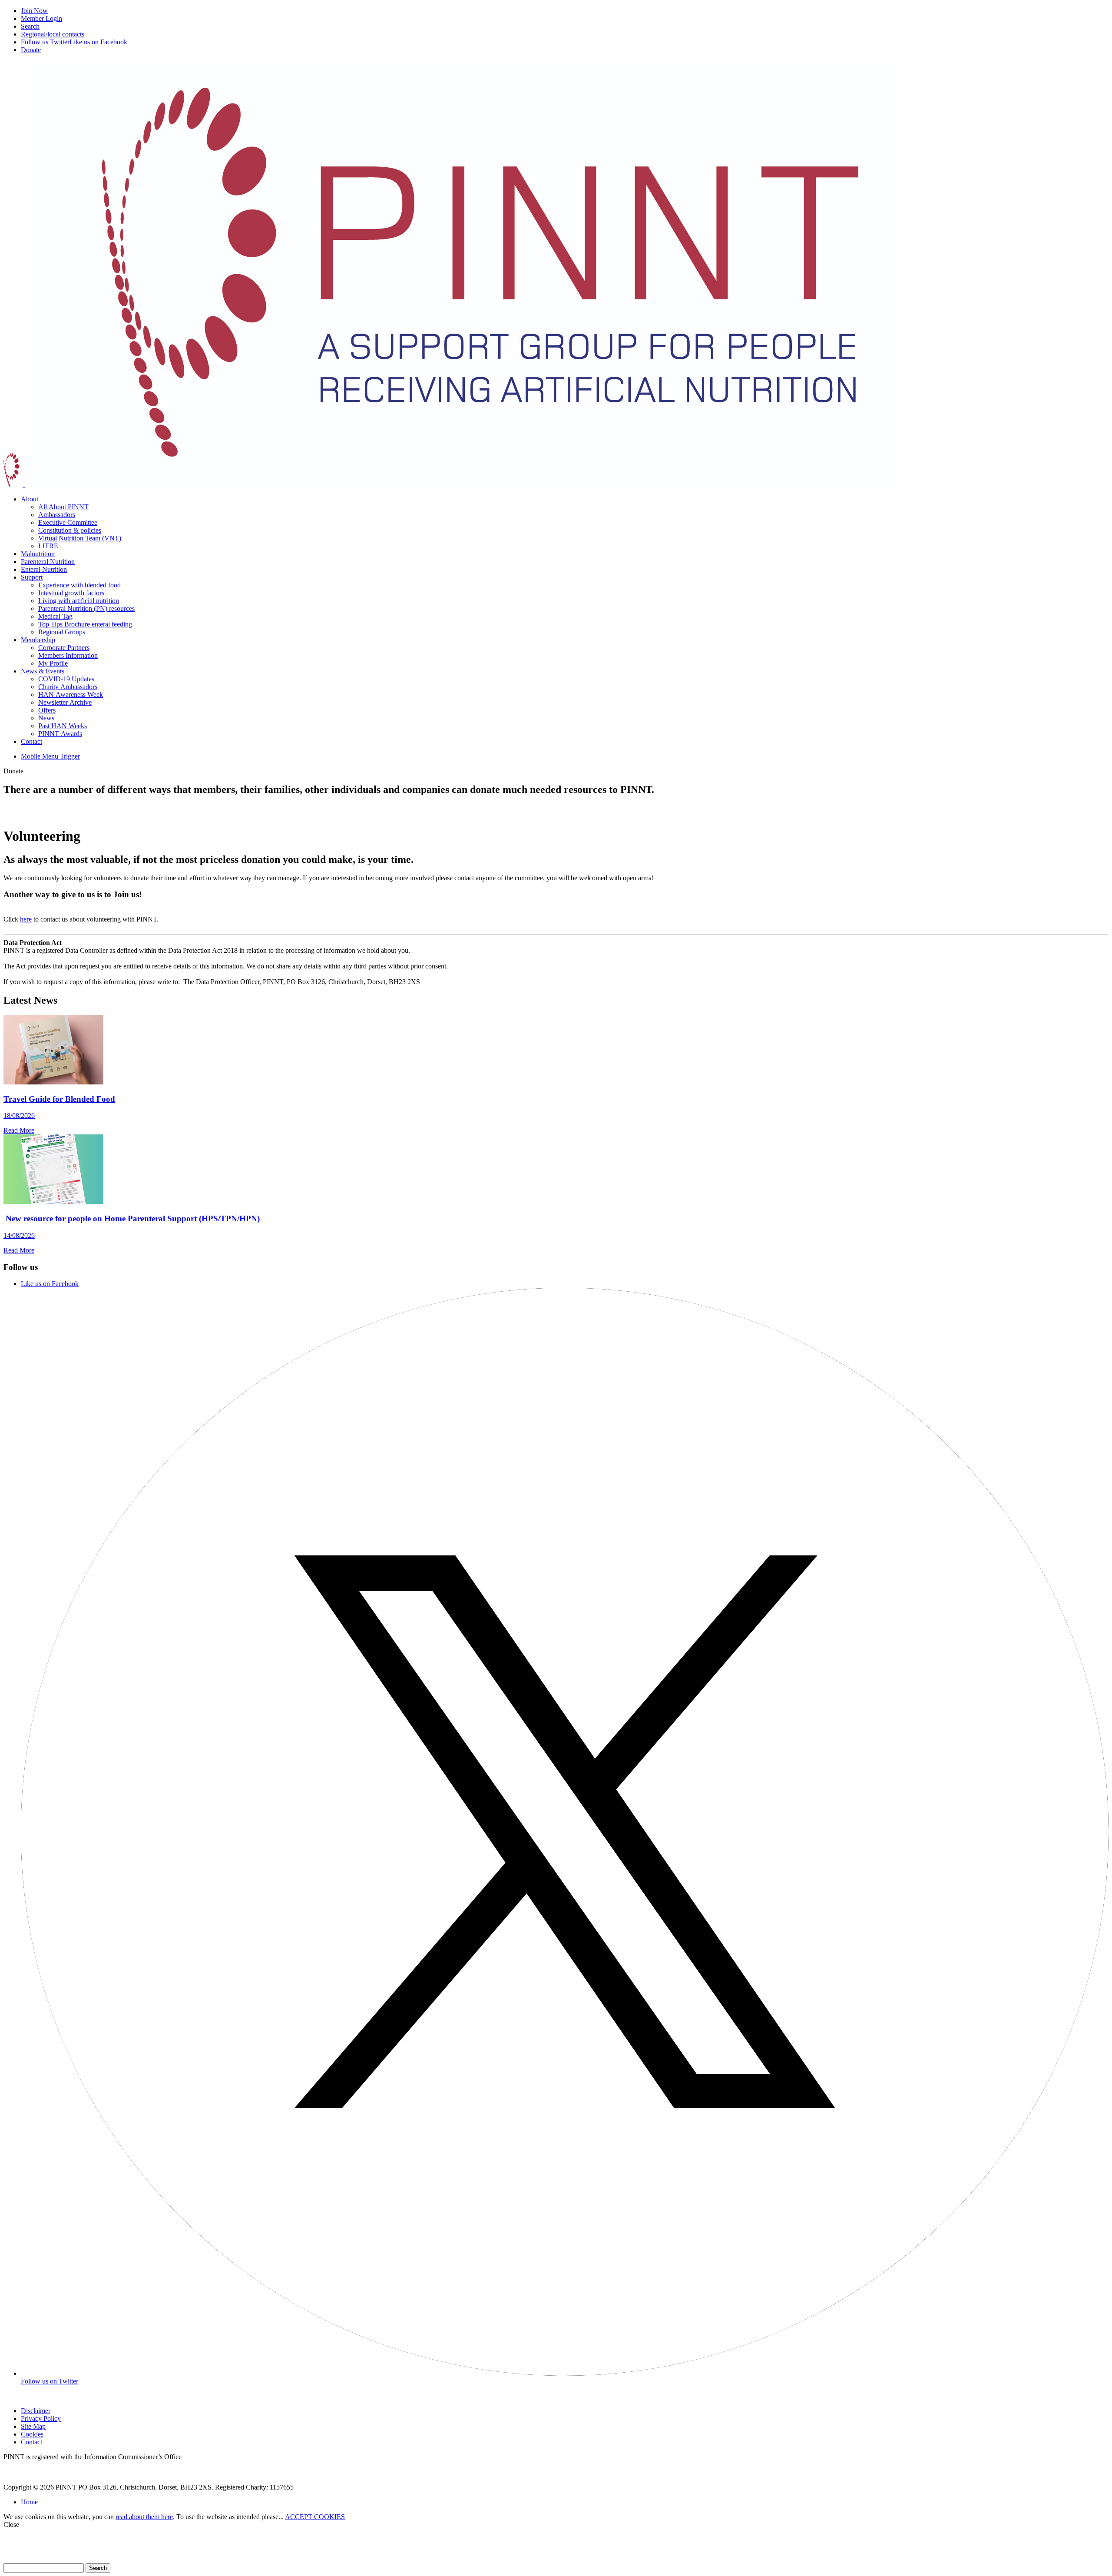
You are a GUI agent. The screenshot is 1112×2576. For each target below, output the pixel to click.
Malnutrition (38, 554)
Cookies (32, 2434)
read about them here (144, 2517)
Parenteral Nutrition (48, 562)
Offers (47, 710)
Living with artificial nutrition (79, 601)
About (30, 499)
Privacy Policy (41, 2419)
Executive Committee (68, 522)
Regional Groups (62, 632)
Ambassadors (57, 515)
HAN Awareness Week (71, 695)
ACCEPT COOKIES (315, 2517)
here (26, 919)
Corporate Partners (64, 648)
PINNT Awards (60, 734)
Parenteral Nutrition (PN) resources (86, 608)
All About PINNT (63, 507)
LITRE (48, 546)
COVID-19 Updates (66, 679)
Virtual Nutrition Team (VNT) (80, 538)
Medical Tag (55, 616)
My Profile (53, 663)
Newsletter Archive (65, 702)
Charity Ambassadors (68, 687)
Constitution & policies (70, 530)
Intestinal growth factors (71, 593)
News (46, 718)
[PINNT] (452, 484)
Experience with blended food (79, 585)
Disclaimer (36, 2411)
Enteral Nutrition (44, 569)
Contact (31, 741)
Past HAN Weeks (63, 726)
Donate (31, 50)
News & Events (43, 671)
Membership (38, 640)
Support (32, 577)
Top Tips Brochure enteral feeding (85, 624)
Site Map (33, 2426)
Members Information (68, 655)
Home (29, 2502)
